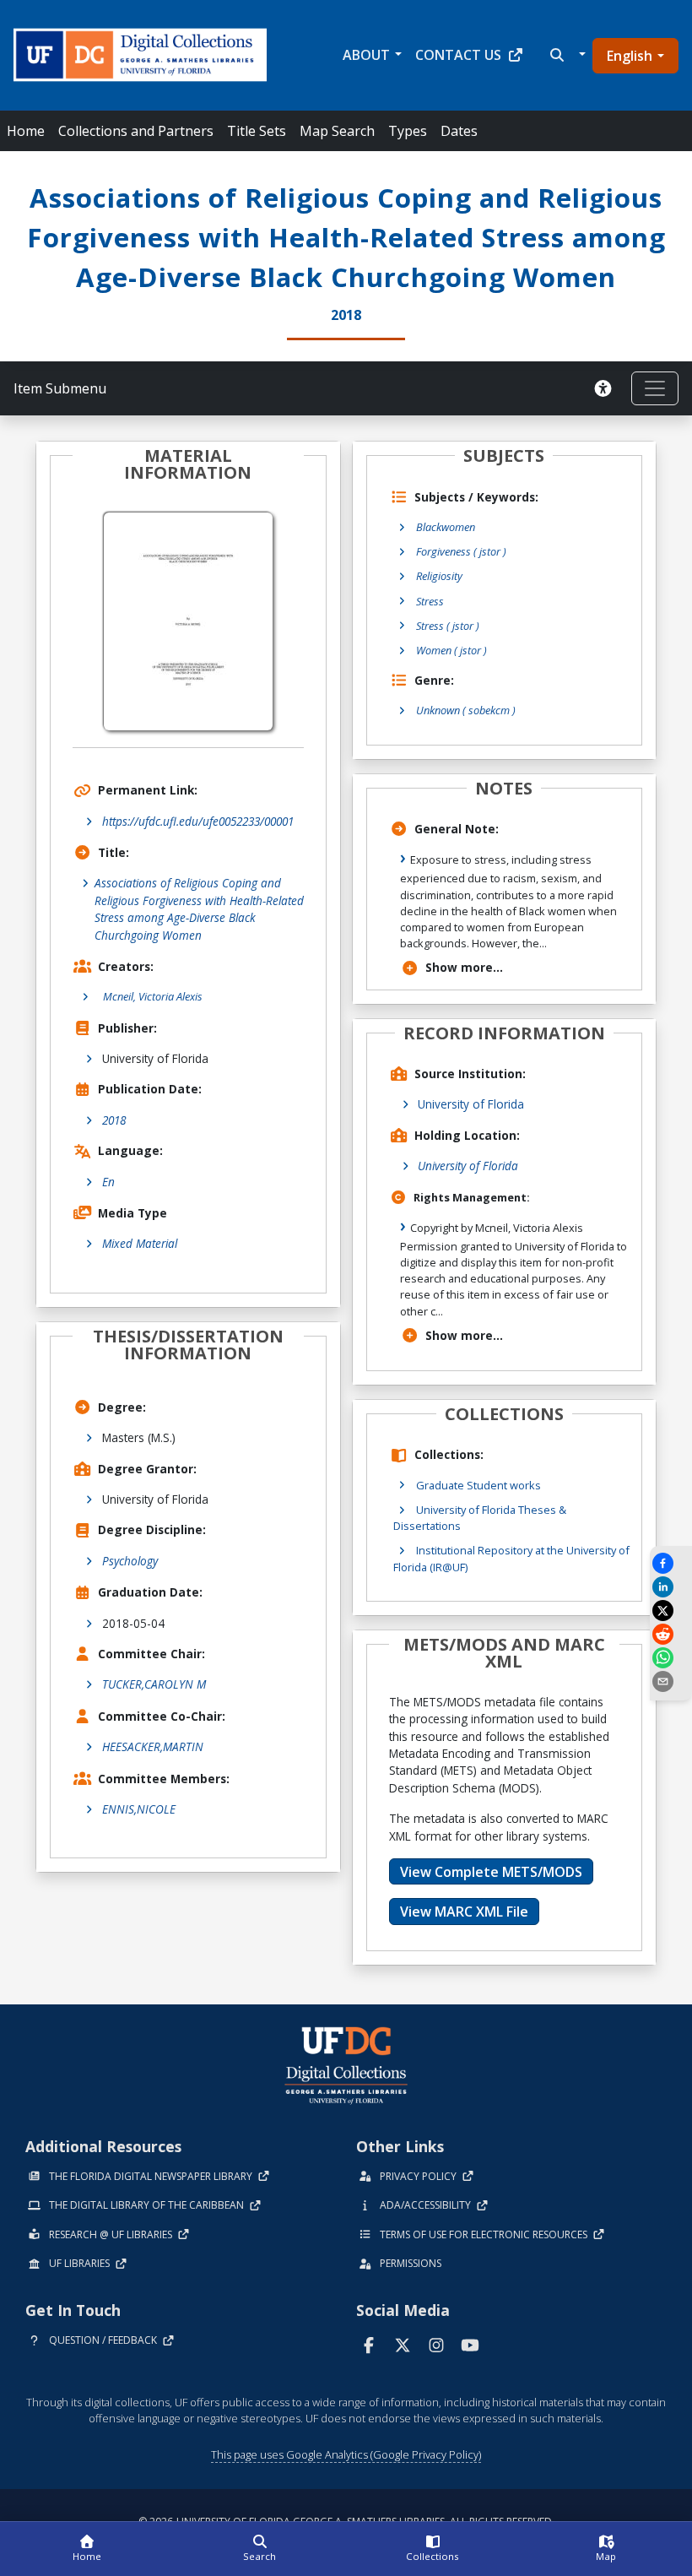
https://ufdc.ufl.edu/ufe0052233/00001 (198, 821)
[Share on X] (671, 1611)
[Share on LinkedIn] (671, 1587)
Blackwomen (446, 527)
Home (26, 131)
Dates (459, 131)
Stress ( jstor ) (448, 626)
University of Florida (471, 1104)
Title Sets (257, 131)
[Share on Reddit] (671, 1634)
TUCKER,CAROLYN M (154, 1684)
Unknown (466, 710)
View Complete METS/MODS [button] (491, 1872)
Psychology (130, 1561)
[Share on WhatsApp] (671, 1658)
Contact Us (458, 55)
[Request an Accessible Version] (606, 388)
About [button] (366, 55)
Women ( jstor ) (451, 650)
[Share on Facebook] (671, 1563)
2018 (114, 1120)
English (630, 56)
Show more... (464, 967)
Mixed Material (140, 1243)
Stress (430, 601)
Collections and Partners (136, 131)
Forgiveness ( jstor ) (461, 551)
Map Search (337, 131)
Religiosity (439, 576)
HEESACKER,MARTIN (153, 1746)
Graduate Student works (478, 1485)
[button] (566, 55)
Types (408, 131)
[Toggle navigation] (655, 388)
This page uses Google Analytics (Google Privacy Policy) (346, 2454)
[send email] (671, 1681)
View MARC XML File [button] (464, 1912)
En (108, 1182)
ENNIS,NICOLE (139, 1809)
